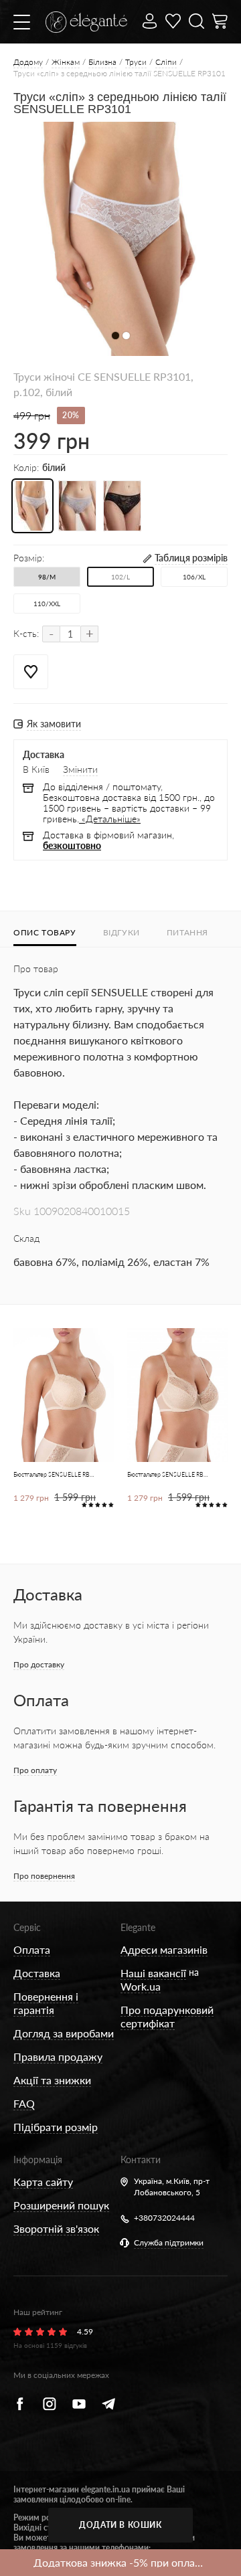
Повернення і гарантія (46, 2003)
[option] (120, 239)
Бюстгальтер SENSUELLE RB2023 (55, 1474)
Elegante (138, 1927)
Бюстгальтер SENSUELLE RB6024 (168, 1474)
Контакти (141, 2159)
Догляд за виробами (64, 2033)
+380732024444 (164, 2218)
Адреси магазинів (164, 1949)
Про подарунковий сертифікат (167, 2016)
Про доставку (39, 1664)
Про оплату (35, 1770)
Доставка (37, 1973)
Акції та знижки (52, 2080)
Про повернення (44, 1876)
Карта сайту (43, 2182)
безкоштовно (72, 845)
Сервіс (27, 1927)
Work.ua (141, 1986)
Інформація (38, 2159)
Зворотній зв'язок (56, 2228)
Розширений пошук (61, 2205)
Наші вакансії (153, 1973)
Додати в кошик (120, 2525)
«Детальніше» (110, 819)
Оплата (32, 1949)
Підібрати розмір (56, 2127)
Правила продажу (58, 2056)
